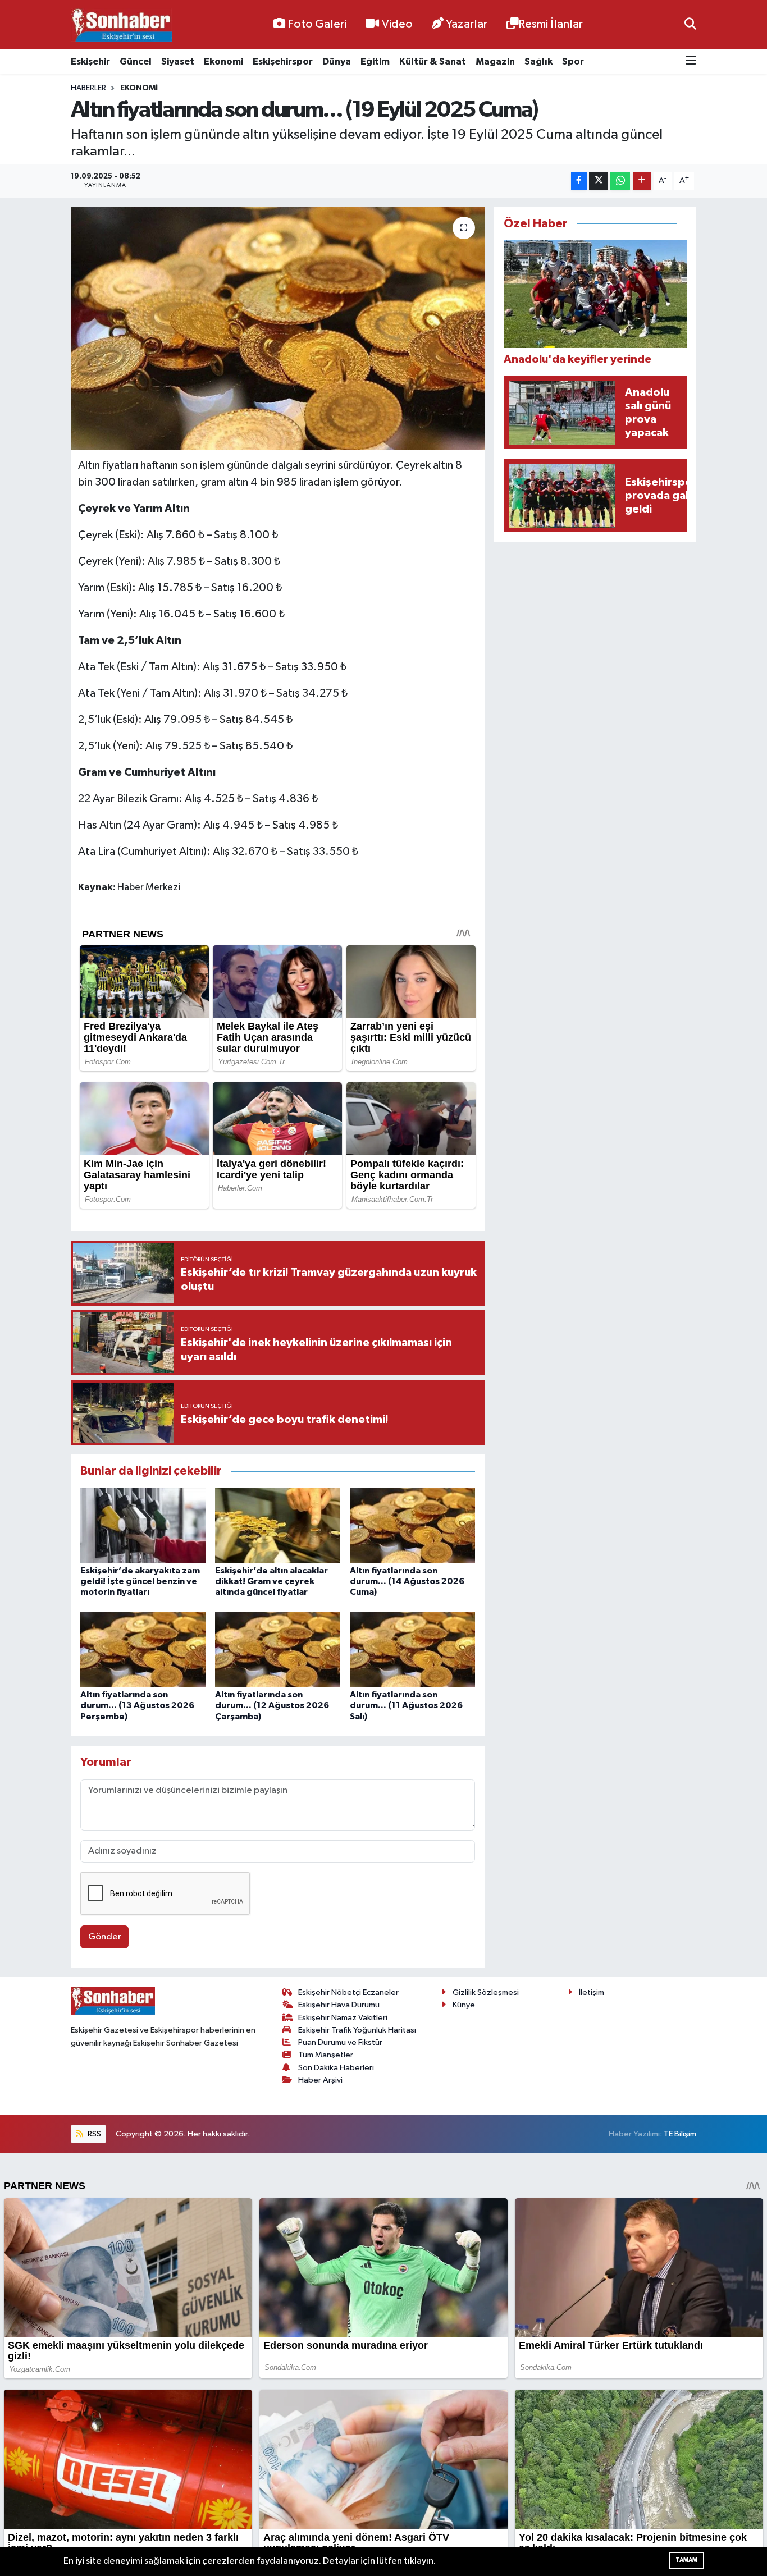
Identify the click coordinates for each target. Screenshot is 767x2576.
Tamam (686, 2560)
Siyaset (178, 61)
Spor (573, 61)
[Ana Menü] (691, 61)
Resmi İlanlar (551, 24)
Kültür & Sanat (433, 61)
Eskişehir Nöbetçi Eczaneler (348, 1992)
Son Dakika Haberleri (336, 2068)
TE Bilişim (680, 2134)
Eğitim (375, 61)
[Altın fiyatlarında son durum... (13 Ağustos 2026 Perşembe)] (143, 1650)
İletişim (592, 1992)
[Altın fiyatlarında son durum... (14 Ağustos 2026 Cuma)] (412, 1525)
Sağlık (538, 61)
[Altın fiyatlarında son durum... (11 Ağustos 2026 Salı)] (412, 1650)
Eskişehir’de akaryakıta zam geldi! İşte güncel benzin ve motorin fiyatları (140, 1581)
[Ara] (690, 24)
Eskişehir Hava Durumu (339, 2005)
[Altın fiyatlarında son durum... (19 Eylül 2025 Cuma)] (278, 328)
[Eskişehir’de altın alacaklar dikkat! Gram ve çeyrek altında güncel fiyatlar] (278, 1525)
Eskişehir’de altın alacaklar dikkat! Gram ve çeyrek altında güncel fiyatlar (271, 1581)
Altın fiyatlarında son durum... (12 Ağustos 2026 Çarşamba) (272, 1705)
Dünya (337, 61)
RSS (93, 2134)
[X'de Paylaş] (599, 181)
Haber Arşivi (320, 2080)
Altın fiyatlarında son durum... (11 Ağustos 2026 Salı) (406, 1705)
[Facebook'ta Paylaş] (579, 181)
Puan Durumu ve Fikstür (340, 2042)
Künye (464, 2005)
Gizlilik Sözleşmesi (486, 1992)
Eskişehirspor (283, 61)
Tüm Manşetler (326, 2055)
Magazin (495, 61)
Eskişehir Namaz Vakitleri (343, 2018)
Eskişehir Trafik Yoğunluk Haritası (357, 2030)
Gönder (105, 1937)
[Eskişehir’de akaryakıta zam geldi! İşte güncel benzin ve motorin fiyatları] (143, 1525)
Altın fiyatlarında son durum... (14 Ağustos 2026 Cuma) (407, 1581)
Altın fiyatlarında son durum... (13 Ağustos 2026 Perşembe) (137, 1705)
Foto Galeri (317, 24)
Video (397, 24)
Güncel (136, 61)
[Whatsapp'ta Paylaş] (620, 181)
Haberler (88, 88)
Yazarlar (467, 24)
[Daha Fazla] (642, 181)
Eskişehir (90, 61)
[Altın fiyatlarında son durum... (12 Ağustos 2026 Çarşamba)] (278, 1650)
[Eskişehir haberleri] (121, 25)
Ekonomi (223, 61)
